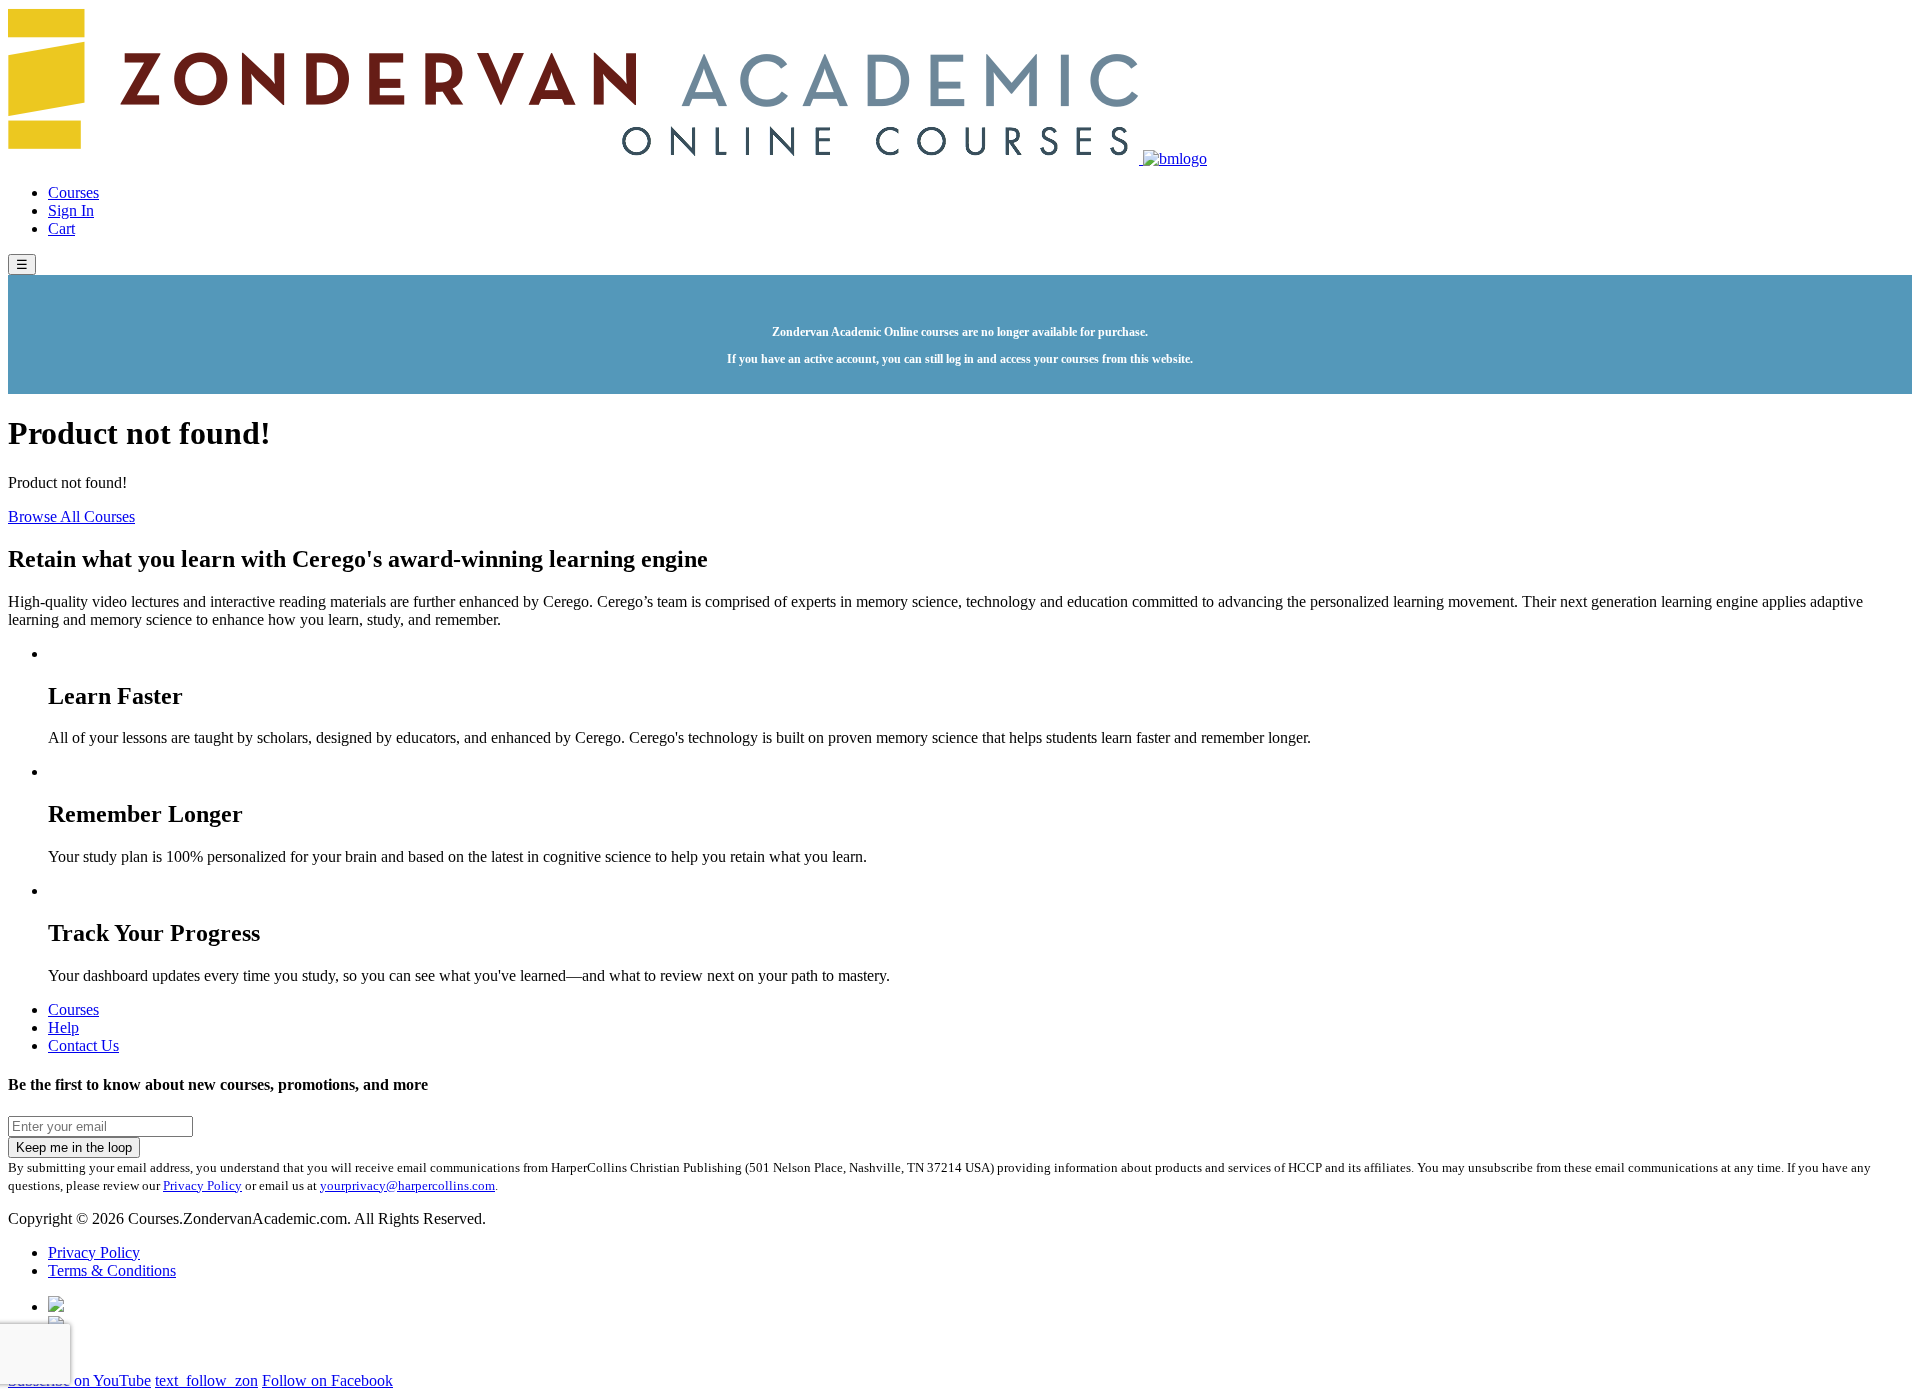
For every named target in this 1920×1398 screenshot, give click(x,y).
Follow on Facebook (327, 1380)
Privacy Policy (202, 1185)
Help (63, 1027)
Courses (73, 192)
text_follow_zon (206, 1380)
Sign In (71, 210)
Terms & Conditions (112, 1270)
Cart (61, 228)
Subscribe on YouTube (79, 1380)
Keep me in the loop (74, 1147)
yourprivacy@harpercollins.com (407, 1185)
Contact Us (83, 1045)
